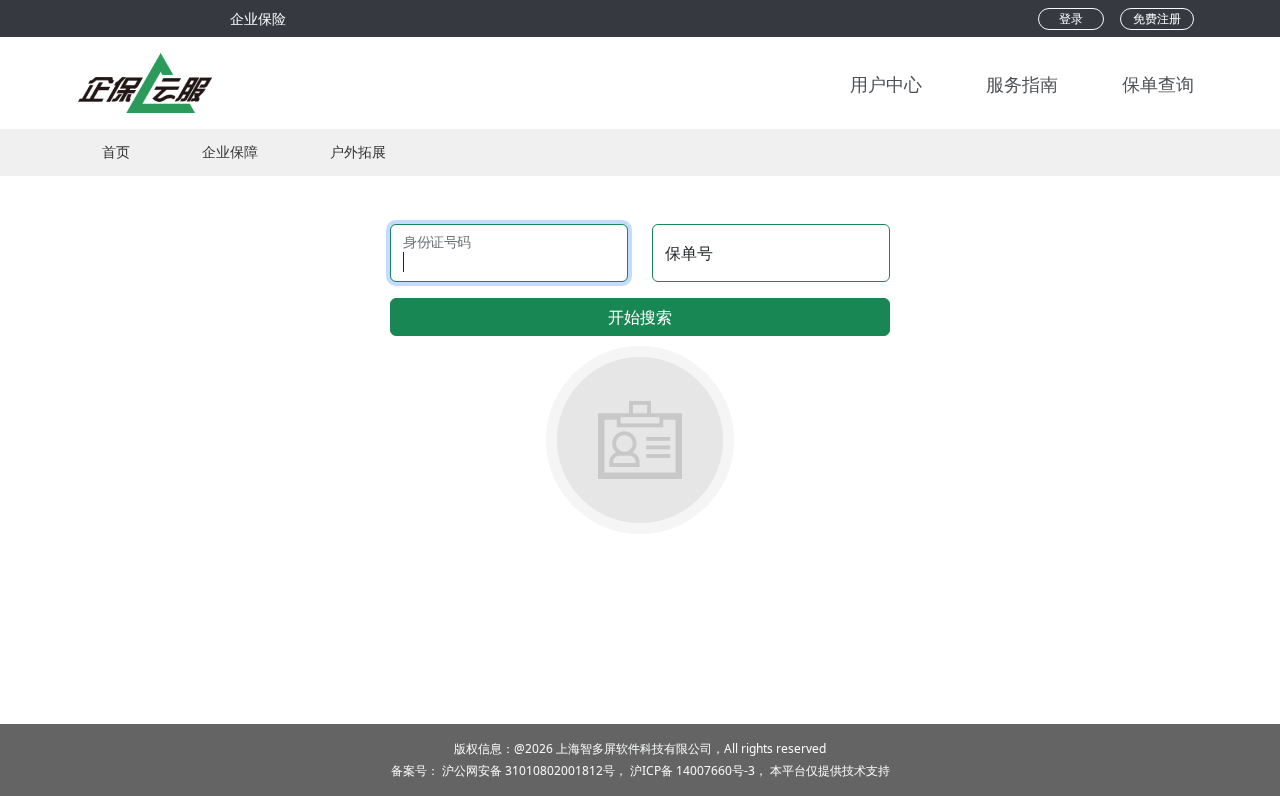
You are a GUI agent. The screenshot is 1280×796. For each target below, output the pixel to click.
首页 (116, 151)
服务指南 (1022, 83)
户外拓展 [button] (358, 151)
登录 (1071, 18)
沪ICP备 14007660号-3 (692, 770)
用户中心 (886, 83)
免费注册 (1157, 18)
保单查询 (1158, 83)
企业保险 (258, 18)
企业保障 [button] (230, 151)
